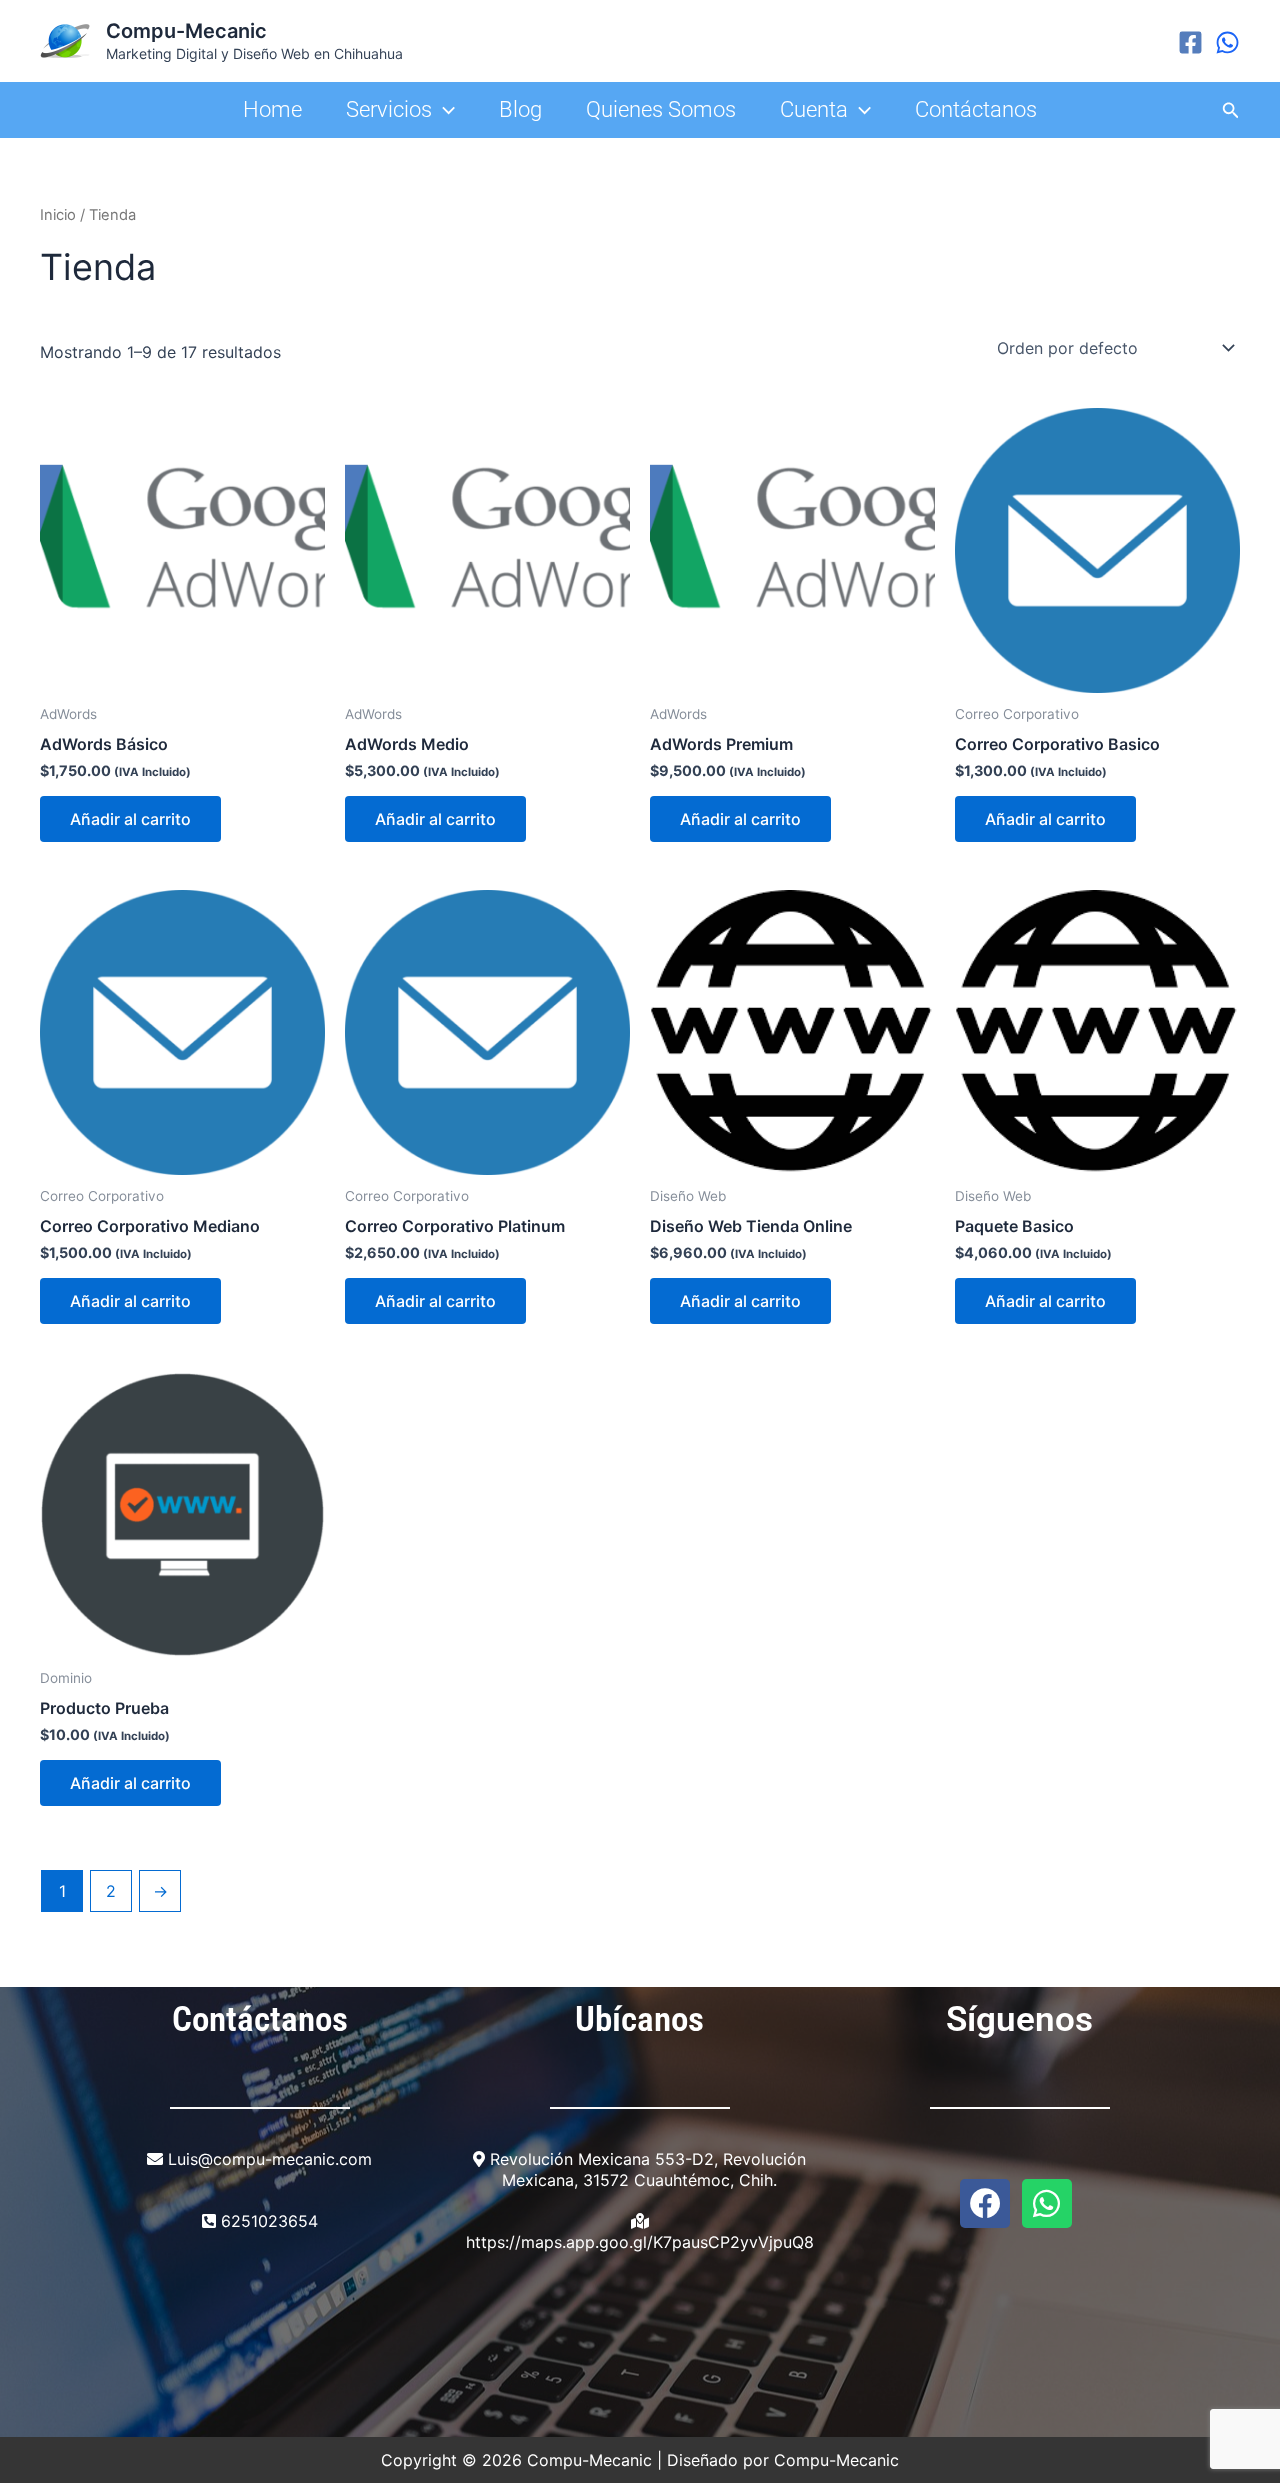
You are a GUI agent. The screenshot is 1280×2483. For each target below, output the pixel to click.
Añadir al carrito (130, 819)
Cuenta (814, 109)
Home (272, 109)
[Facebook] (1190, 42)
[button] (1231, 110)
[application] (443, 110)
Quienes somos (661, 109)
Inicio (58, 215)
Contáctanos (976, 109)
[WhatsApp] (1227, 42)
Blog (520, 109)
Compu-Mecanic (186, 31)
